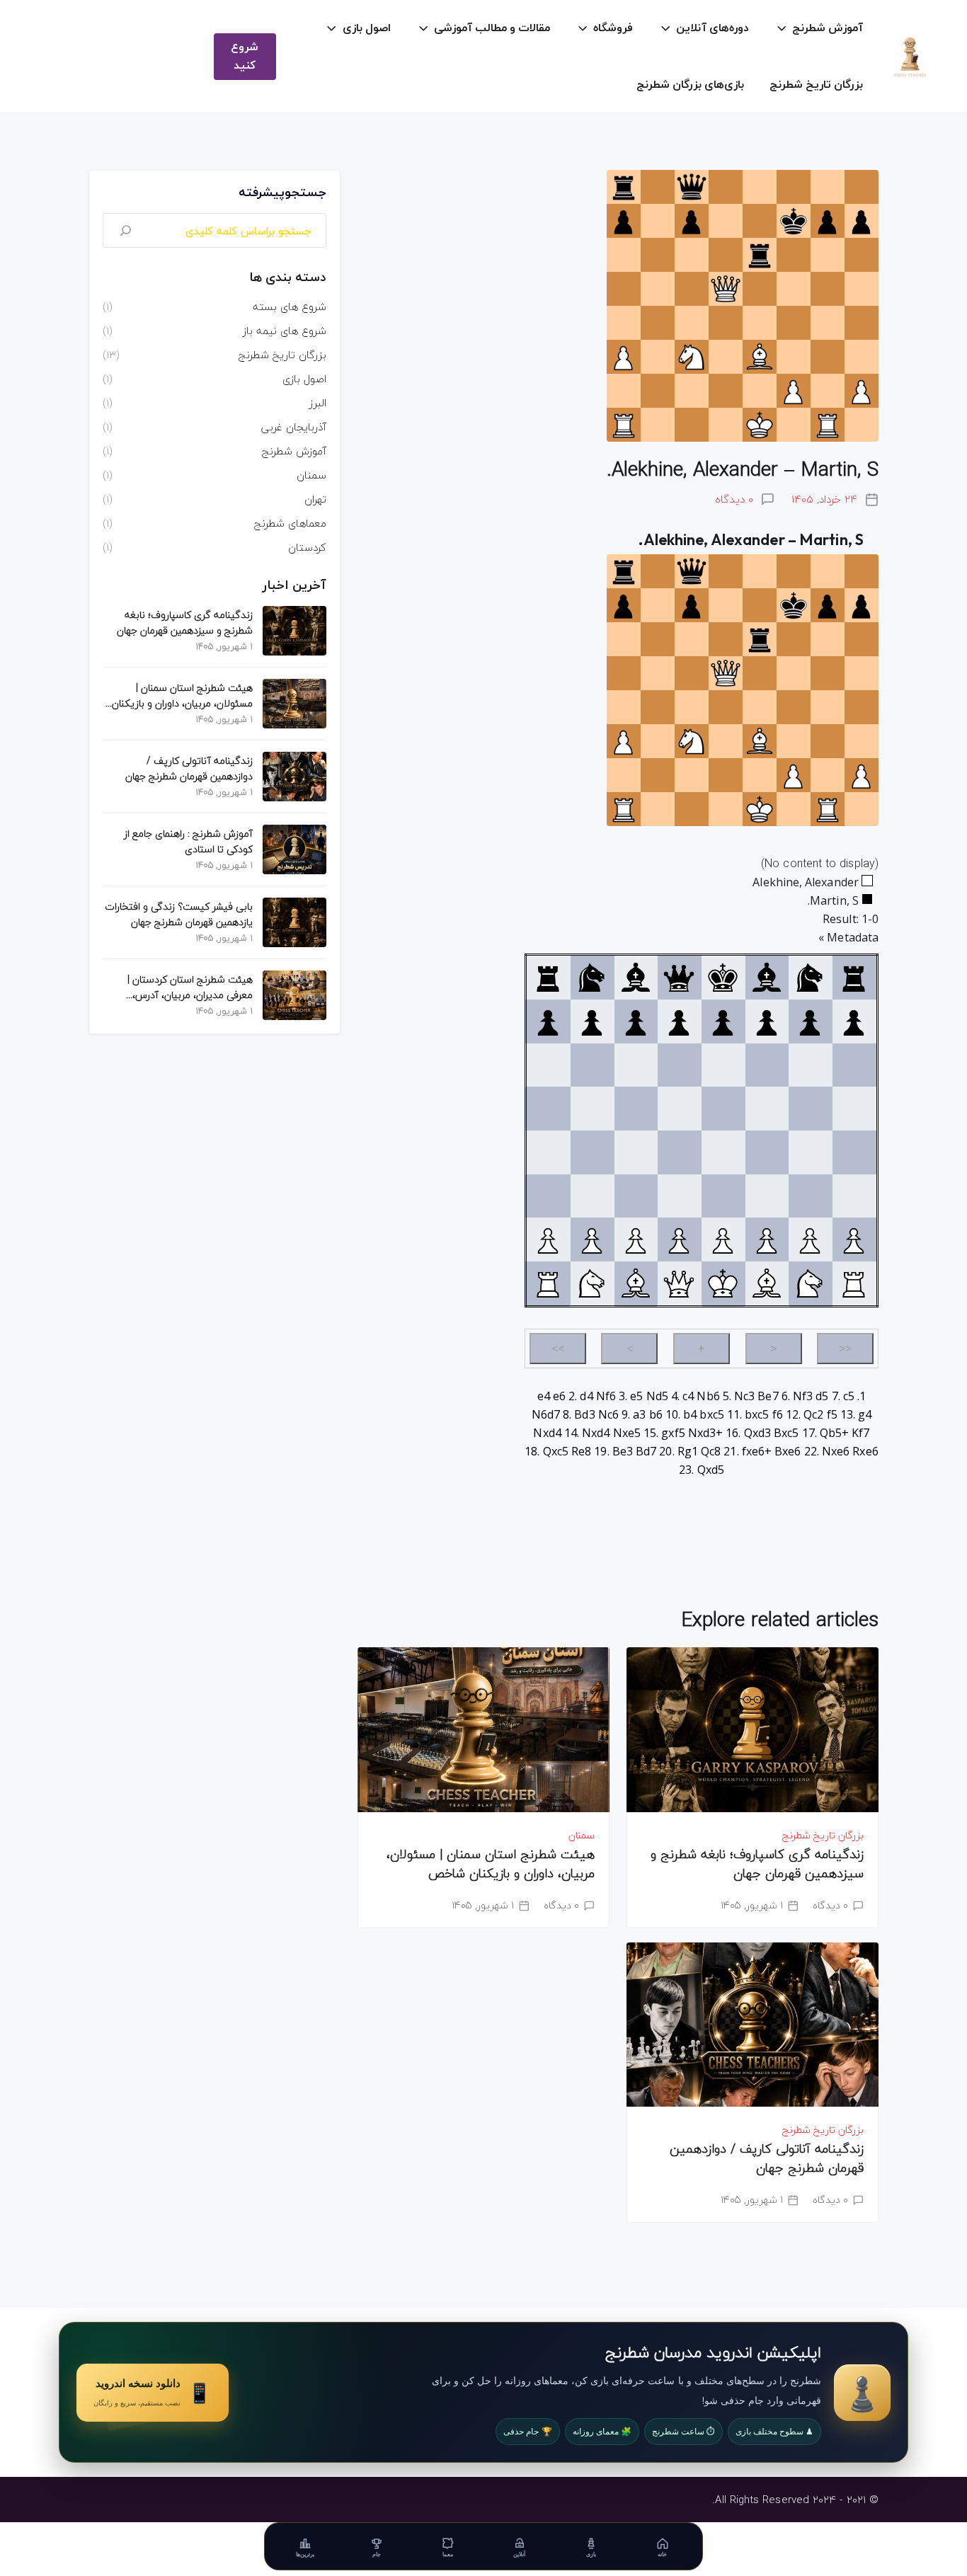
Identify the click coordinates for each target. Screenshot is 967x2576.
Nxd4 (547, 1433)
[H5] (854, 1109)
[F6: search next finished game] (767, 1065)
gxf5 (673, 1433)
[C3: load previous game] (636, 1196)
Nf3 (803, 1396)
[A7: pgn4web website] (548, 1021)
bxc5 (711, 1414)
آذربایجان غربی (294, 427)
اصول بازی (367, 28)
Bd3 (584, 1414)
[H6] (854, 1065)
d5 (822, 1396)
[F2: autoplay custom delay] (767, 1240)
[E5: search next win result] (723, 1109)
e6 (559, 1396)
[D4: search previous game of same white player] (679, 1152)
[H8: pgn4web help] (854, 978)
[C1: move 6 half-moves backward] (636, 1283)
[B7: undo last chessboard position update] (592, 1021)
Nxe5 (627, 1433)
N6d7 (546, 1414)
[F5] (767, 1109)
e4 (544, 1396)
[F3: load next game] (767, 1196)
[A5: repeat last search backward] (548, 1109)
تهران (315, 499)
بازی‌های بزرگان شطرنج (690, 85)
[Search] (126, 230)
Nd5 (657, 1396)
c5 (849, 1396)
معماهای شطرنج (290, 523)
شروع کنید (245, 57)
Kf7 (860, 1433)
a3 (639, 1414)
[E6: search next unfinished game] (723, 1065)
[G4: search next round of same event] (810, 1152)
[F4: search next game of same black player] (767, 1152)
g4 (865, 1414)
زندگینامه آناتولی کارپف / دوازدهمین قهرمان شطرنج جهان (767, 2158)
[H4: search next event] (854, 1152)
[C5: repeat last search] (636, 1109)
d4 (586, 1396)
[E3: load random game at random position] (723, 1196)
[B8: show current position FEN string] (592, 978)
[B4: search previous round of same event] (592, 1152)
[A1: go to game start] (548, 1283)
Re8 (581, 1451)
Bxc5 (786, 1433)
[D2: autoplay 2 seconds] (679, 1240)
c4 (688, 1396)
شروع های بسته (290, 307)
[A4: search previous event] (548, 1152)
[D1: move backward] (679, 1283)
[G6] (810, 1065)
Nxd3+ (705, 1433)
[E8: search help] (723, 978)
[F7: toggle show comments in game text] (767, 1021)
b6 (656, 1414)
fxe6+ (757, 1451)
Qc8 (711, 1451)
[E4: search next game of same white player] (723, 1152)
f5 (832, 1414)
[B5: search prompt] (592, 1109)
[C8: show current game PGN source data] (636, 978)
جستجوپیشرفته (282, 193)
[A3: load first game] (548, 1196)
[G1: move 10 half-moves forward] (810, 1283)
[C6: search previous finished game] (636, 1065)
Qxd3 (757, 1433)
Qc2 (813, 1414)
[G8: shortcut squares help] (810, 978)
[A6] (548, 1065)
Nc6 (608, 1414)
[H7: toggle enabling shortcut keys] (854, 1021)
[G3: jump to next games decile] (810, 1196)
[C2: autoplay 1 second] (636, 1240)
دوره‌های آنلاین (713, 28)
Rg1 (688, 1451)
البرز (318, 403)
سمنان (582, 1835)
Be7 (768, 1396)
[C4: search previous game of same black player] (636, 1152)
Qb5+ (834, 1433)
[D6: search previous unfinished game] (679, 1065)
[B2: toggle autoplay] (592, 1240)
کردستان (307, 547)
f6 (778, 1414)
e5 (636, 1396)
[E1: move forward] (723, 1283)
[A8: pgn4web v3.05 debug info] (548, 978)
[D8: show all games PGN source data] (679, 978)
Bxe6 (788, 1451)
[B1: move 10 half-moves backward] (592, 1283)
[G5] (810, 1109)
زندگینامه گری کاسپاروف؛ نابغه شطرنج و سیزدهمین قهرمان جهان (757, 1864)
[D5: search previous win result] (679, 1109)
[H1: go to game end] (854, 1283)
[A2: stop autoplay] (548, 1240)
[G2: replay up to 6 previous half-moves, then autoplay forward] (810, 1240)
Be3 (623, 1451)
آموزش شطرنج (828, 28)
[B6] (592, 1065)
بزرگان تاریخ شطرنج (816, 85)
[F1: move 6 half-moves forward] (767, 1283)
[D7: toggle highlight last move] (679, 1021)
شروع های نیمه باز (285, 331)
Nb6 (708, 1396)
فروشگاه (613, 28)
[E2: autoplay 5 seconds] (723, 1240)
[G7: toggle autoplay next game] (810, 1021)
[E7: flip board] (723, 1021)
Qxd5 (711, 1470)
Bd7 (646, 1451)
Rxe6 (865, 1451)
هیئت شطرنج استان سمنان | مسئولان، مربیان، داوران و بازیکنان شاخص (491, 1864)
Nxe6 (836, 1451)
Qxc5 (556, 1451)
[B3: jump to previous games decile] (592, 1196)
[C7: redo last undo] (636, 1021)
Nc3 (744, 1396)
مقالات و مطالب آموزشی (492, 28)
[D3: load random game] (679, 1196)
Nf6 (606, 1396)
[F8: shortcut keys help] (767, 978)
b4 (690, 1414)
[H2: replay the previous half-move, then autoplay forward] (854, 1240)
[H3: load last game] (854, 1196)
